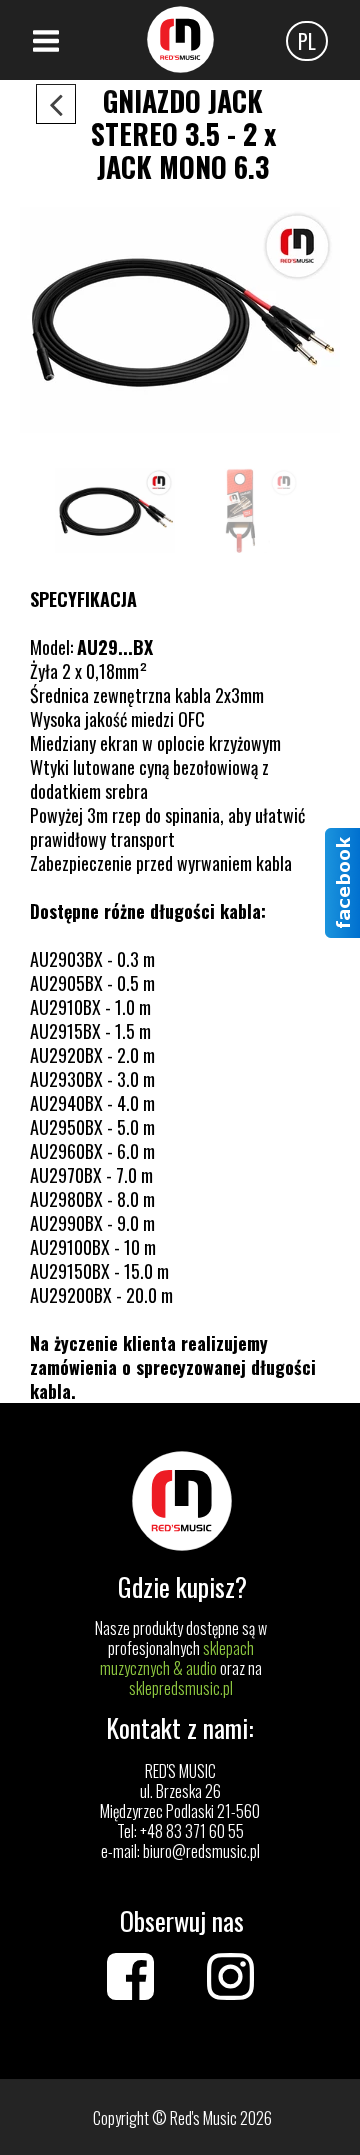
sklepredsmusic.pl (181, 1688)
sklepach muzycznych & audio (177, 1658)
